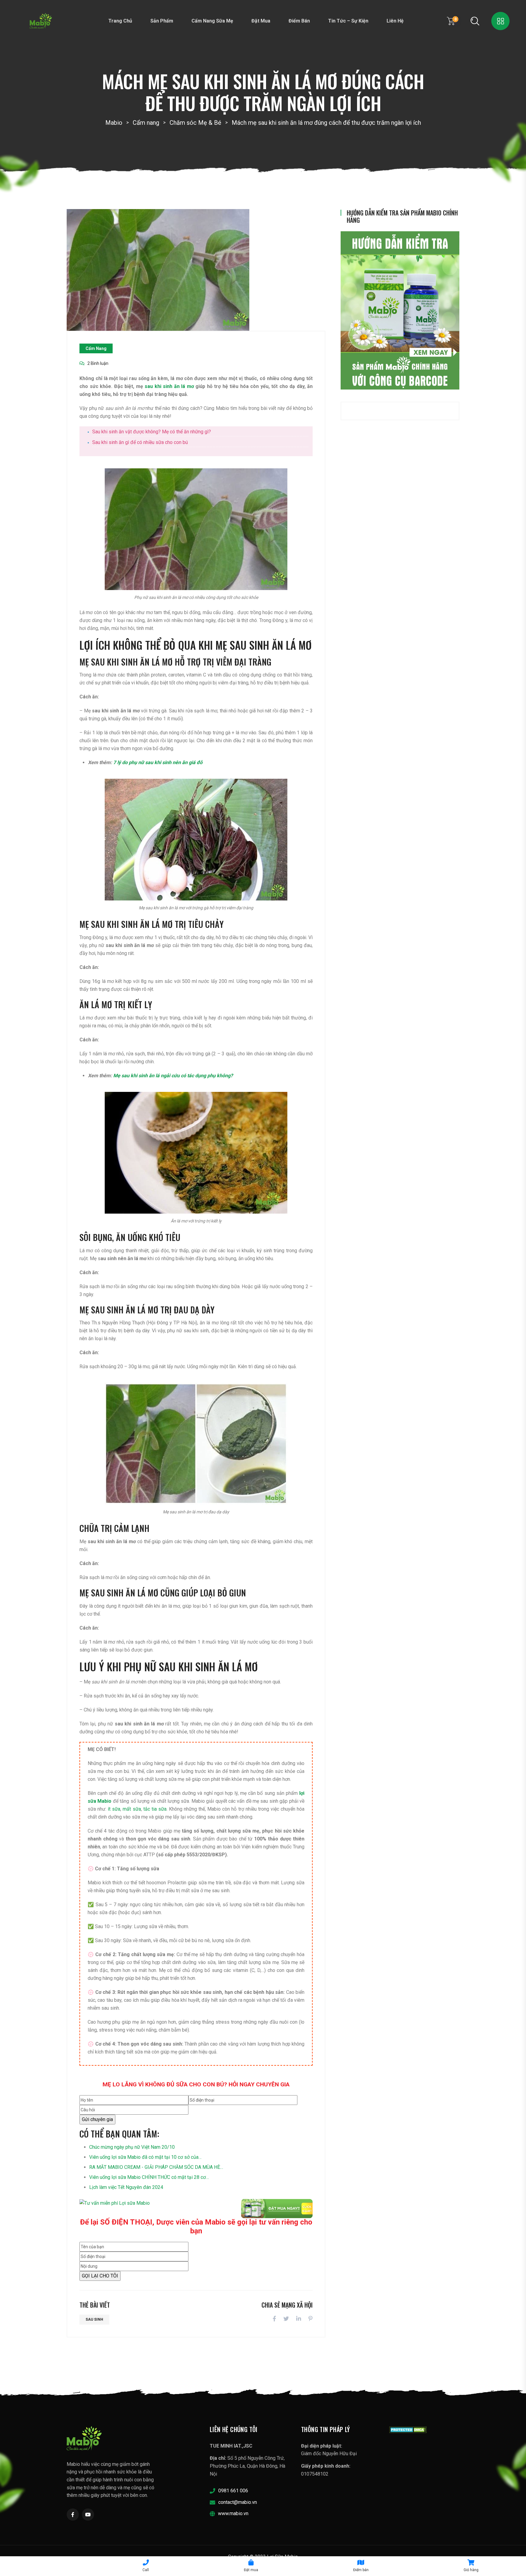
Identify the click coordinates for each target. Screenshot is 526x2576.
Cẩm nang (96, 348)
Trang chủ (120, 21)
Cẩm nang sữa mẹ (212, 21)
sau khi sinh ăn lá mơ (169, 386)
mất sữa (132, 1809)
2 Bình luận (98, 363)
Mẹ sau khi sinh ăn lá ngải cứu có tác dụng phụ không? (173, 1076)
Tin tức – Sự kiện (348, 21)
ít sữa (114, 1809)
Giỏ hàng (471, 2570)
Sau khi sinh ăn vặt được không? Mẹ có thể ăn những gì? (152, 432)
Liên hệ (395, 21)
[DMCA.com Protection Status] (408, 2429)
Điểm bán (299, 21)
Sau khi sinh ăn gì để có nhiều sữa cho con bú (140, 442)
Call (146, 2570)
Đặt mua (261, 21)
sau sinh (94, 2319)
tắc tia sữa (155, 1809)
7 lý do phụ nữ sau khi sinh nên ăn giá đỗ (158, 762)
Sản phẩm (162, 21)
